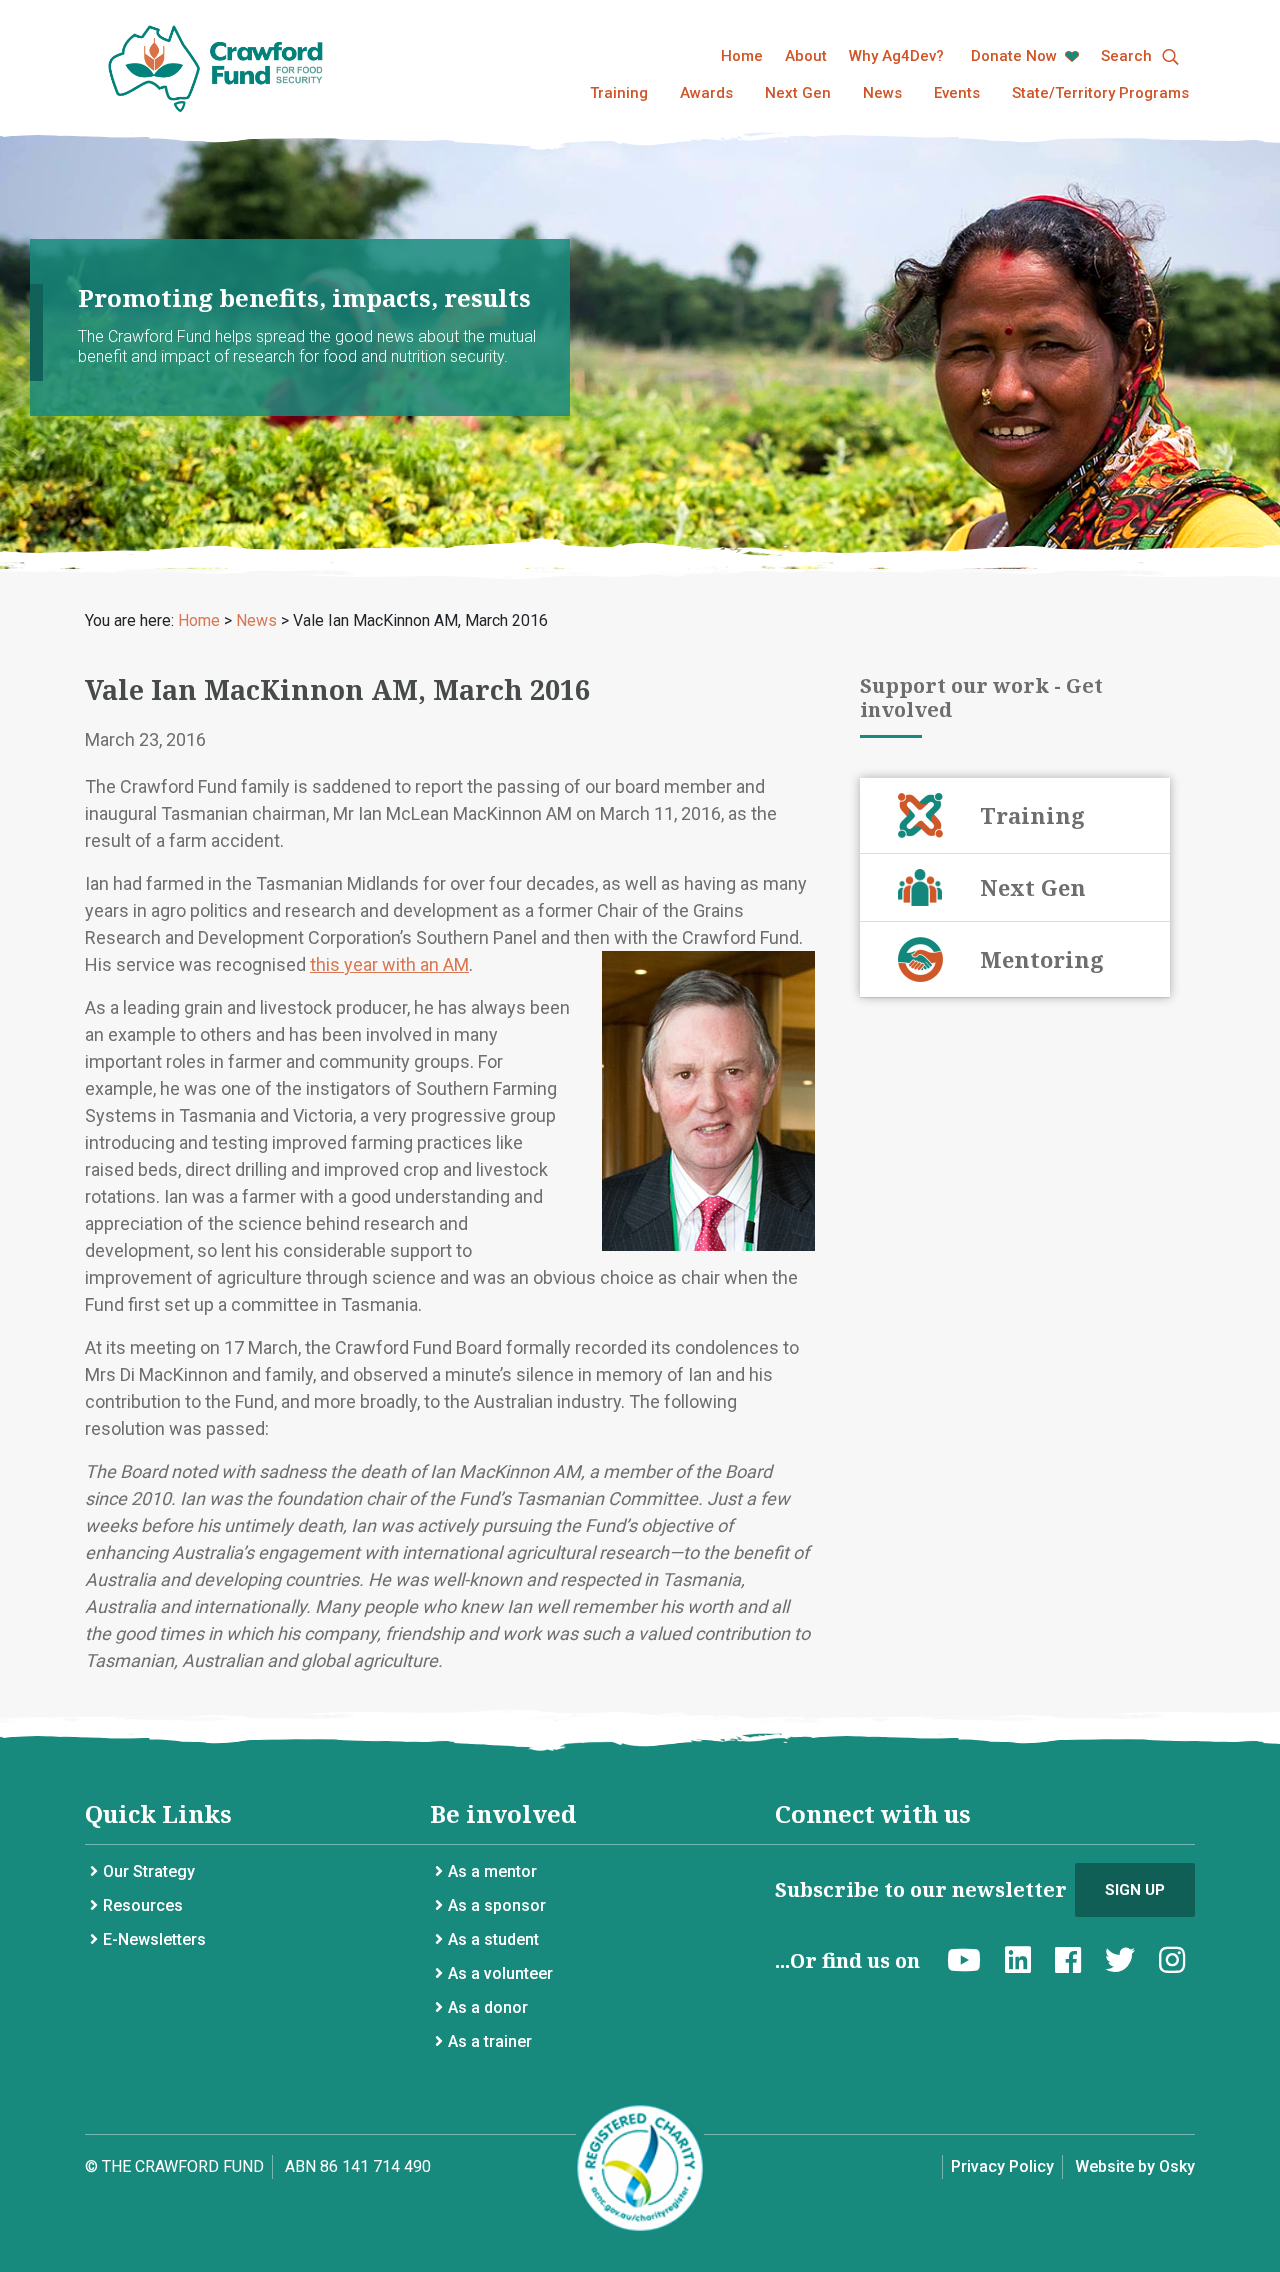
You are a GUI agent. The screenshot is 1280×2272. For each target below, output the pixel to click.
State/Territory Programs (1100, 93)
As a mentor (492, 1871)
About (806, 56)
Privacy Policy (1002, 2166)
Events (957, 93)
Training (619, 93)
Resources (143, 1905)
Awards (706, 93)
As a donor (488, 2007)
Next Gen (798, 93)
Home (742, 56)
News (882, 93)
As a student (493, 1939)
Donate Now (1016, 56)
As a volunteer (500, 1973)
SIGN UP (1135, 1890)
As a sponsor (497, 1905)
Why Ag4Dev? (896, 56)
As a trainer (490, 2041)
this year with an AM (389, 964)
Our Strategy (149, 1871)
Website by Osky (1135, 2166)
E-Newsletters (154, 1939)
